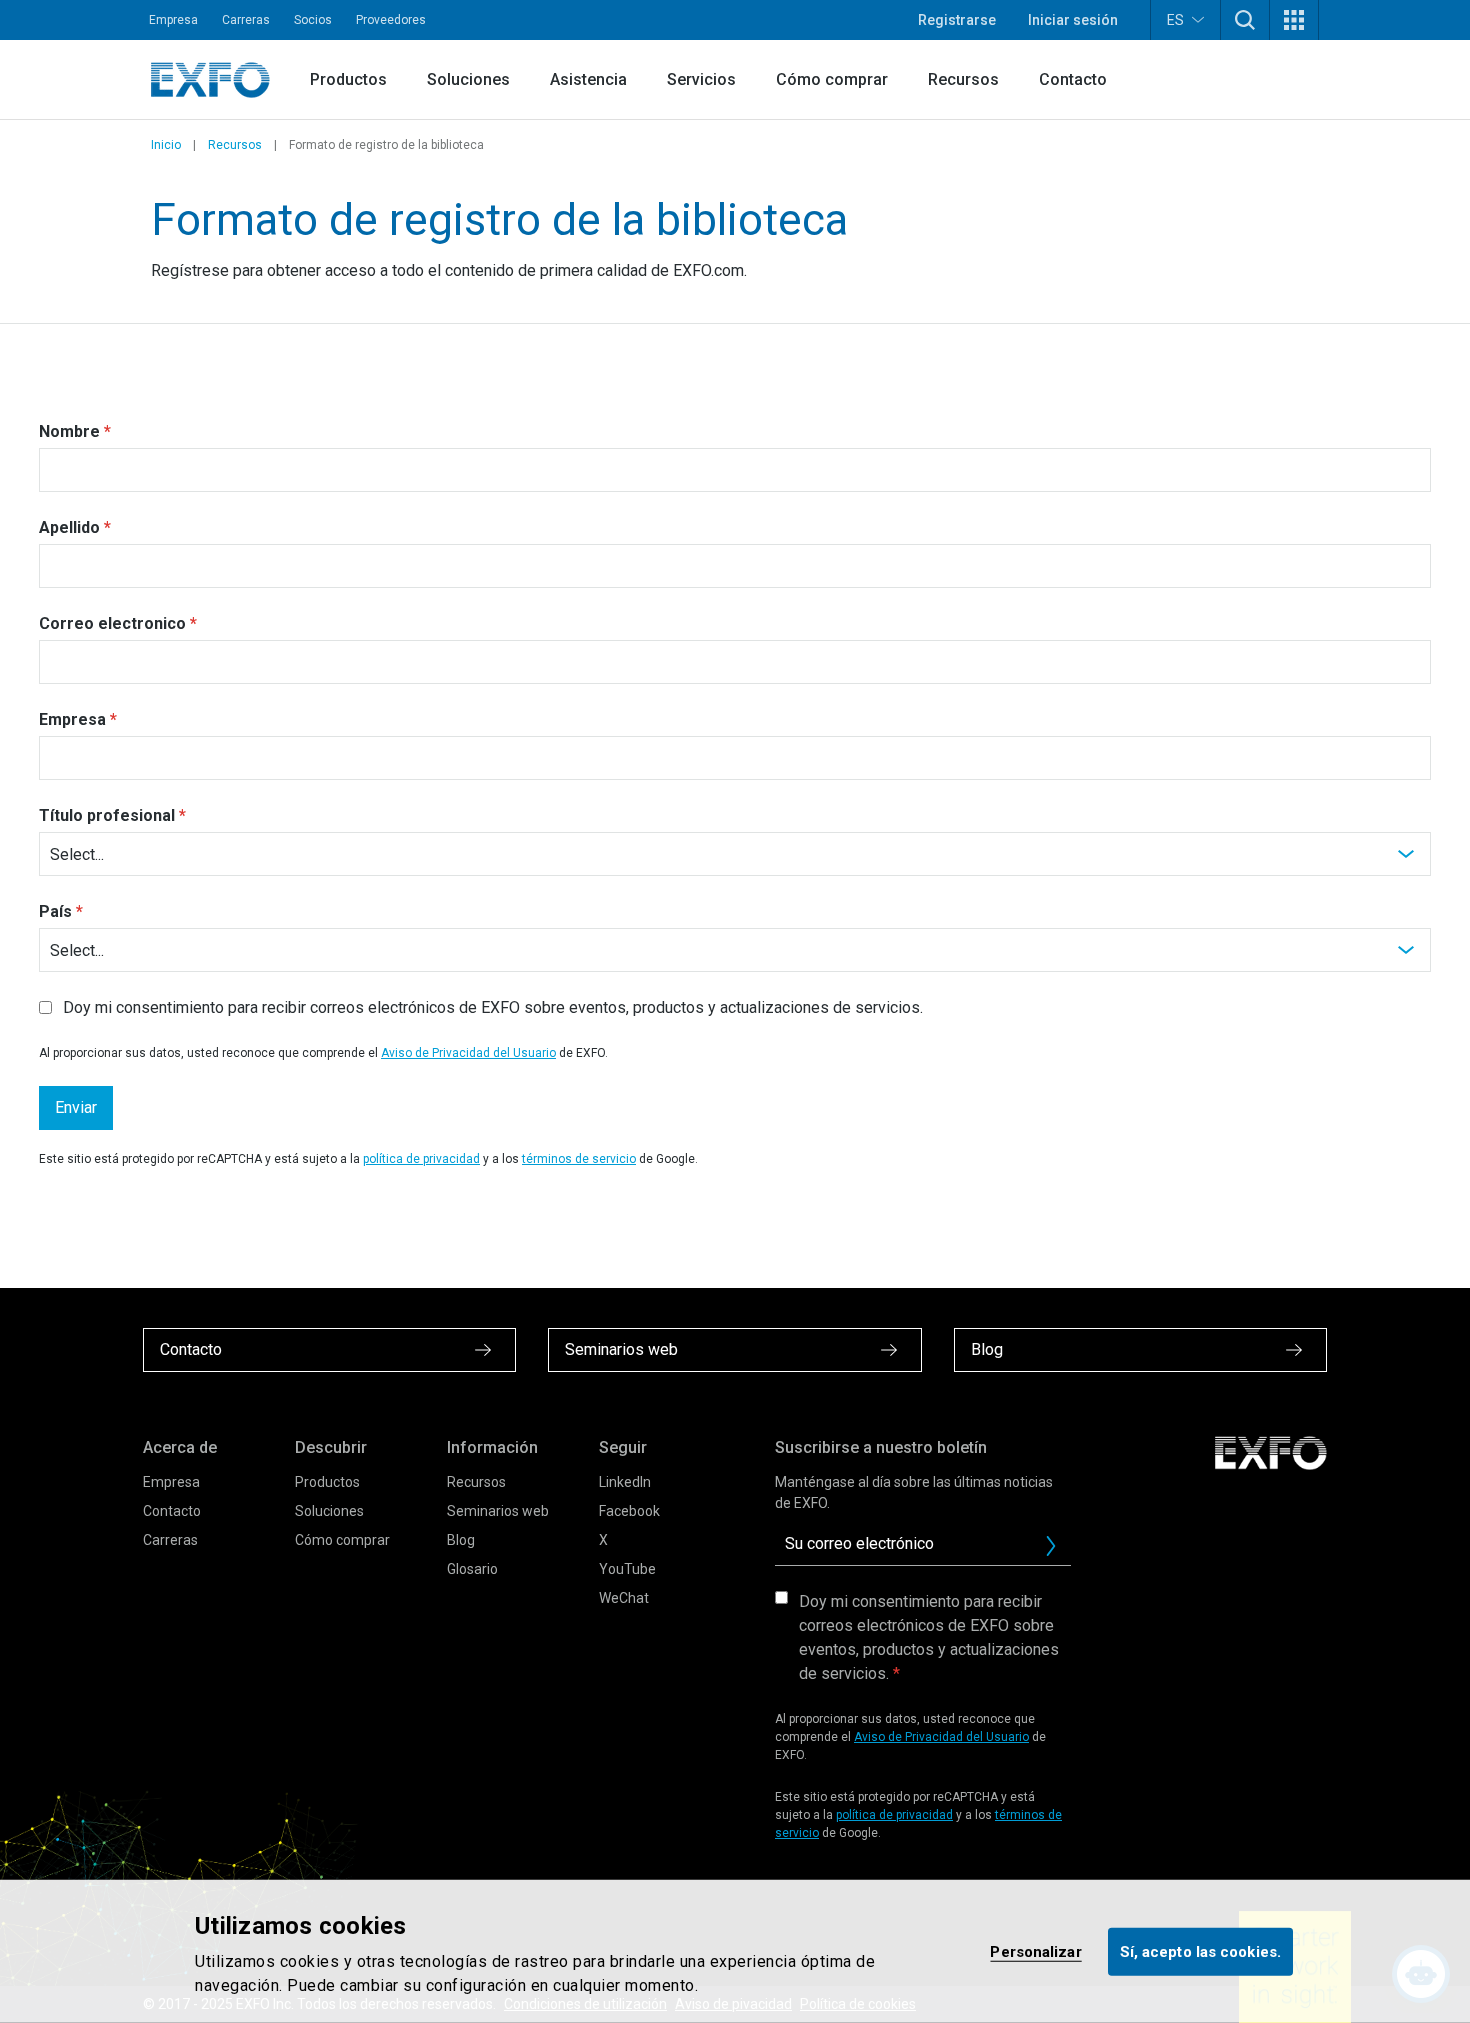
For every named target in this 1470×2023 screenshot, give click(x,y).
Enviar (76, 1107)
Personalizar (1035, 1951)
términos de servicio (579, 1159)
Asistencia (588, 79)
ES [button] (1175, 20)
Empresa (173, 20)
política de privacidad (421, 1159)
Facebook (629, 1511)
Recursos (963, 79)
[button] (1245, 20)
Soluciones (468, 79)
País (55, 911)
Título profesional (107, 815)
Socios (313, 20)
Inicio (166, 145)
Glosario (472, 1569)
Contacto (1073, 79)
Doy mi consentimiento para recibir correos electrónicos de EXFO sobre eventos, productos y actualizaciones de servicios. (929, 1637)
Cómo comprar (832, 79)
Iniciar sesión (1073, 20)
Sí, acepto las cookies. (1200, 1951)
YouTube (627, 1569)
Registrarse (957, 20)
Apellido (69, 527)
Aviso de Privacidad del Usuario (468, 1053)
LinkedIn (625, 1482)
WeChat (624, 1598)
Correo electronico (112, 623)
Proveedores (391, 20)
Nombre (69, 431)
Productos (348, 79)
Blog (461, 1540)
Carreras (246, 20)
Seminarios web (498, 1511)
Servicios (701, 79)
